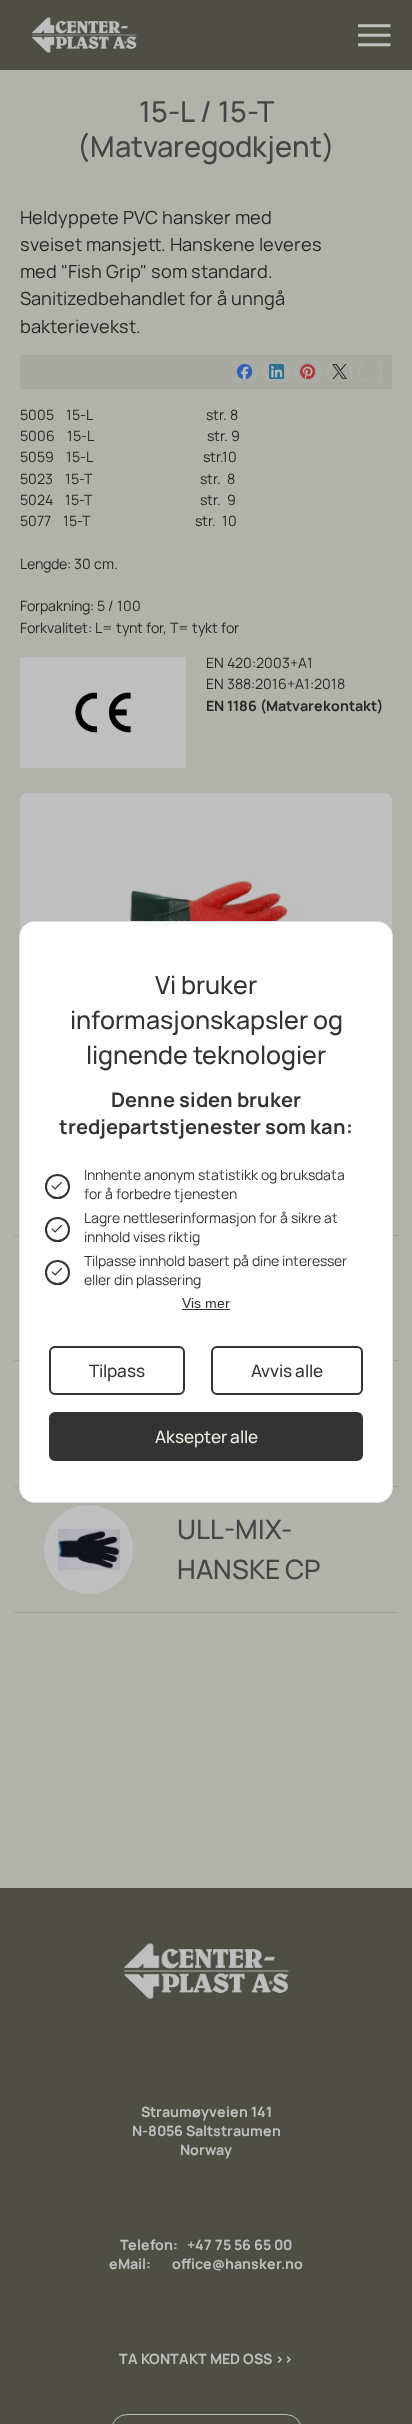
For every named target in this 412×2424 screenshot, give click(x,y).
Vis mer (206, 1303)
